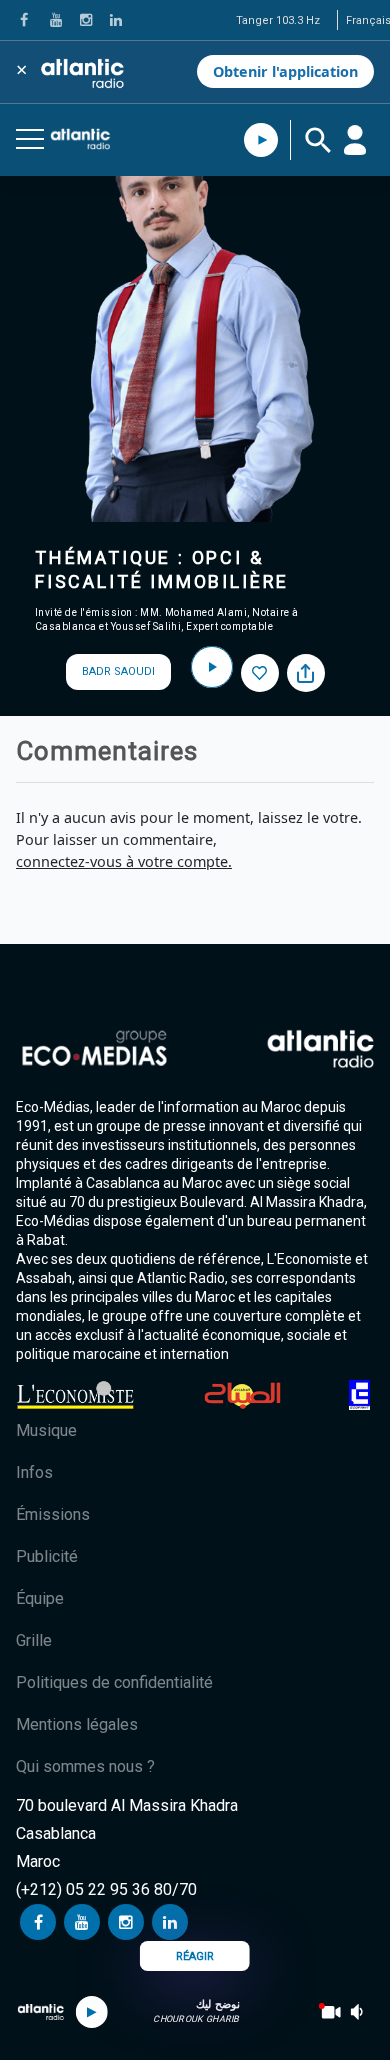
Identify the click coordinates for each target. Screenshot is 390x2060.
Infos (34, 1472)
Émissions (53, 1514)
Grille (34, 1640)
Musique (46, 1430)
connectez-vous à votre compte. (124, 861)
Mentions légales (77, 1724)
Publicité (47, 1556)
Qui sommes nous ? (85, 1766)
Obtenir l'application (285, 71)
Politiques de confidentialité (114, 1682)
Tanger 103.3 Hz (278, 20)
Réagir (195, 1956)
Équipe (40, 1598)
